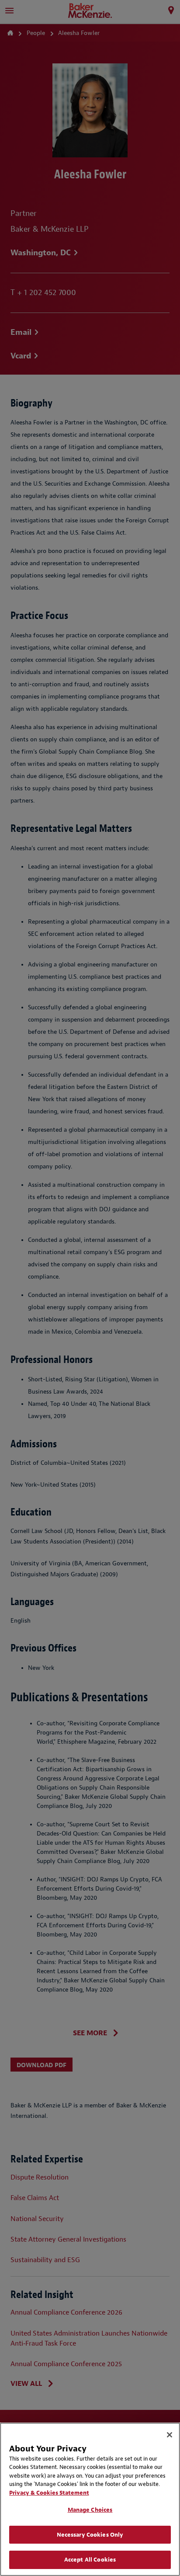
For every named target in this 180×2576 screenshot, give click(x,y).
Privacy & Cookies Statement (49, 2493)
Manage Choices (90, 2510)
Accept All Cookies (90, 2560)
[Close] (170, 2435)
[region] (90, 2499)
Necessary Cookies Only (90, 2535)
